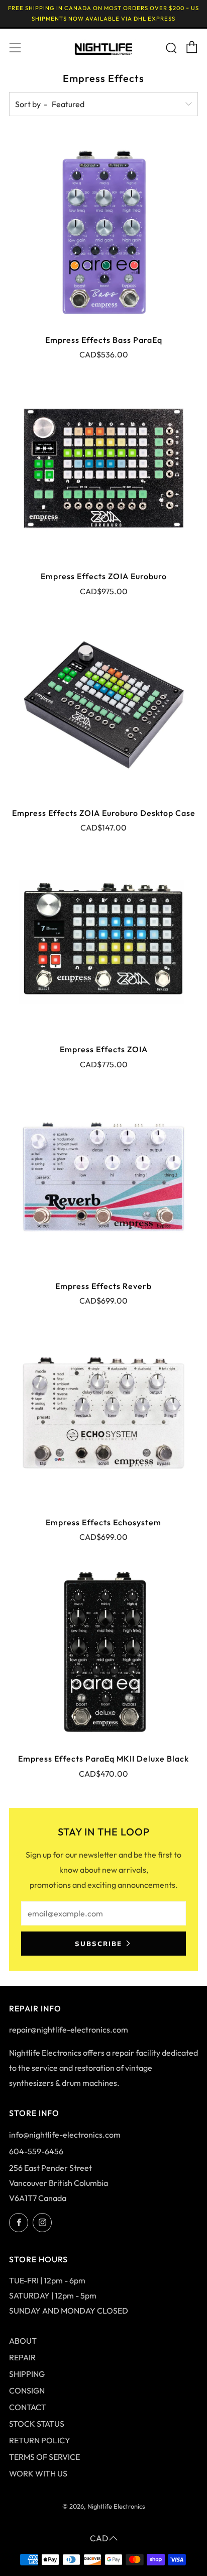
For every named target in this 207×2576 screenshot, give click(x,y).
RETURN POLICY (40, 2440)
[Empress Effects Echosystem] (103, 1414)
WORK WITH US (38, 2473)
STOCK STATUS (37, 2424)
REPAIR (22, 2357)
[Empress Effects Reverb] (103, 1178)
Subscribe (98, 1944)
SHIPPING (27, 2374)
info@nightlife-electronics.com (65, 2135)
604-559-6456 (36, 2151)
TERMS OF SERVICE (44, 2457)
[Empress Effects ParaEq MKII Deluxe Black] (103, 1650)
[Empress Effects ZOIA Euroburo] (103, 468)
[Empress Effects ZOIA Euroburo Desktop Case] (103, 705)
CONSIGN (27, 2390)
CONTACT (28, 2407)
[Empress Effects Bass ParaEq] (103, 232)
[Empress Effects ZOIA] (103, 941)
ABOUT (23, 2341)
